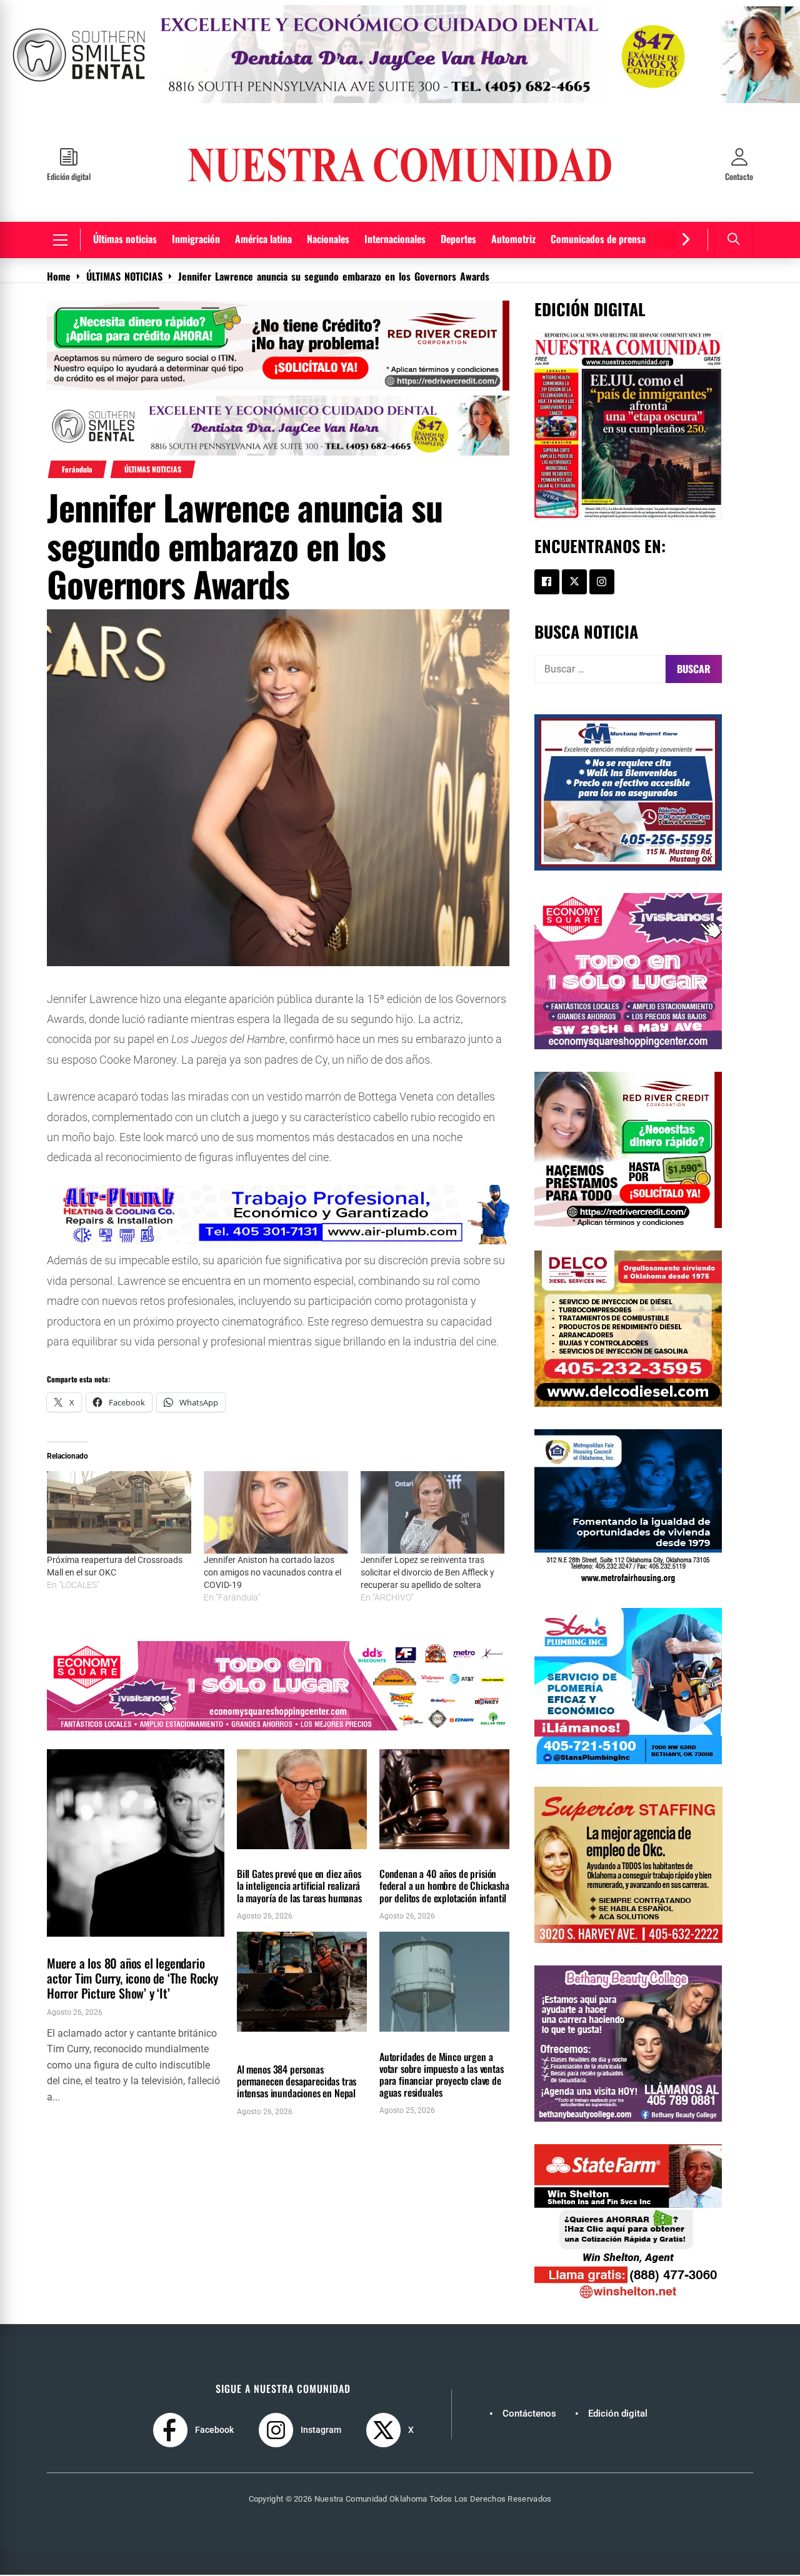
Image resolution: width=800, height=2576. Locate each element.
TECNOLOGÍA (259, 1856)
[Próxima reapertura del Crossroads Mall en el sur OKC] (119, 1512)
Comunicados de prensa (598, 239)
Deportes (458, 239)
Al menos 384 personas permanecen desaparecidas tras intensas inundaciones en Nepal (297, 2081)
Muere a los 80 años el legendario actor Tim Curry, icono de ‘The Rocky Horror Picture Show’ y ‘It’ (132, 1979)
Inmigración (196, 239)
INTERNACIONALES (267, 2039)
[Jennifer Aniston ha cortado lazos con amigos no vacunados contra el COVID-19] (276, 1512)
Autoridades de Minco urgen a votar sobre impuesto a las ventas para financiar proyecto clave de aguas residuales (442, 2075)
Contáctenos (529, 2414)
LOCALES (397, 1856)
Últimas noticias (125, 239)
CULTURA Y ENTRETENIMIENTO (93, 1944)
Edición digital (618, 2414)
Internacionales (395, 239)
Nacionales (328, 239)
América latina (263, 239)
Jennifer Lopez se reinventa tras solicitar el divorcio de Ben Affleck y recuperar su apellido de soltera (427, 1572)
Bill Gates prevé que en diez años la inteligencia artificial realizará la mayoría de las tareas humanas (299, 1886)
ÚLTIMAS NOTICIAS (153, 469)
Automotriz (513, 239)
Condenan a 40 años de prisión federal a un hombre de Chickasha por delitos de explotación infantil (444, 1886)
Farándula (77, 469)
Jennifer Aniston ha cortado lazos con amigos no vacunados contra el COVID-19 (272, 1572)
